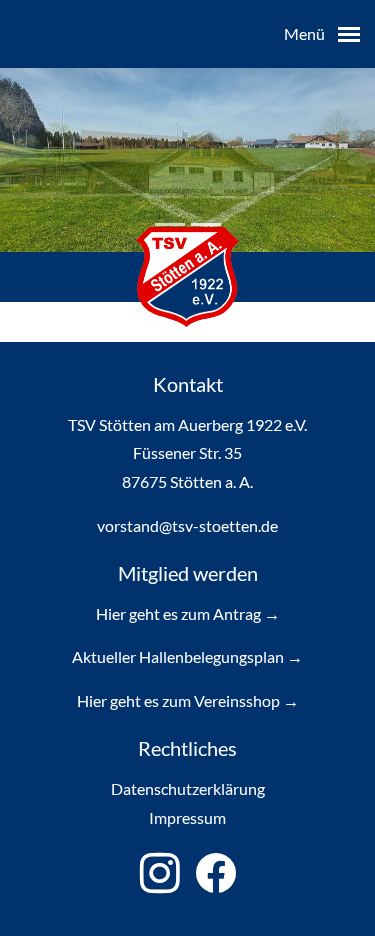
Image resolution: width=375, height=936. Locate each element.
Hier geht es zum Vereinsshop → (188, 700)
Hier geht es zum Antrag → (188, 613)
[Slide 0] (170, 224)
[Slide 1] (206, 224)
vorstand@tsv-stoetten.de (187, 525)
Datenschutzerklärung (188, 788)
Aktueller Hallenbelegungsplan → (187, 656)
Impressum (187, 817)
